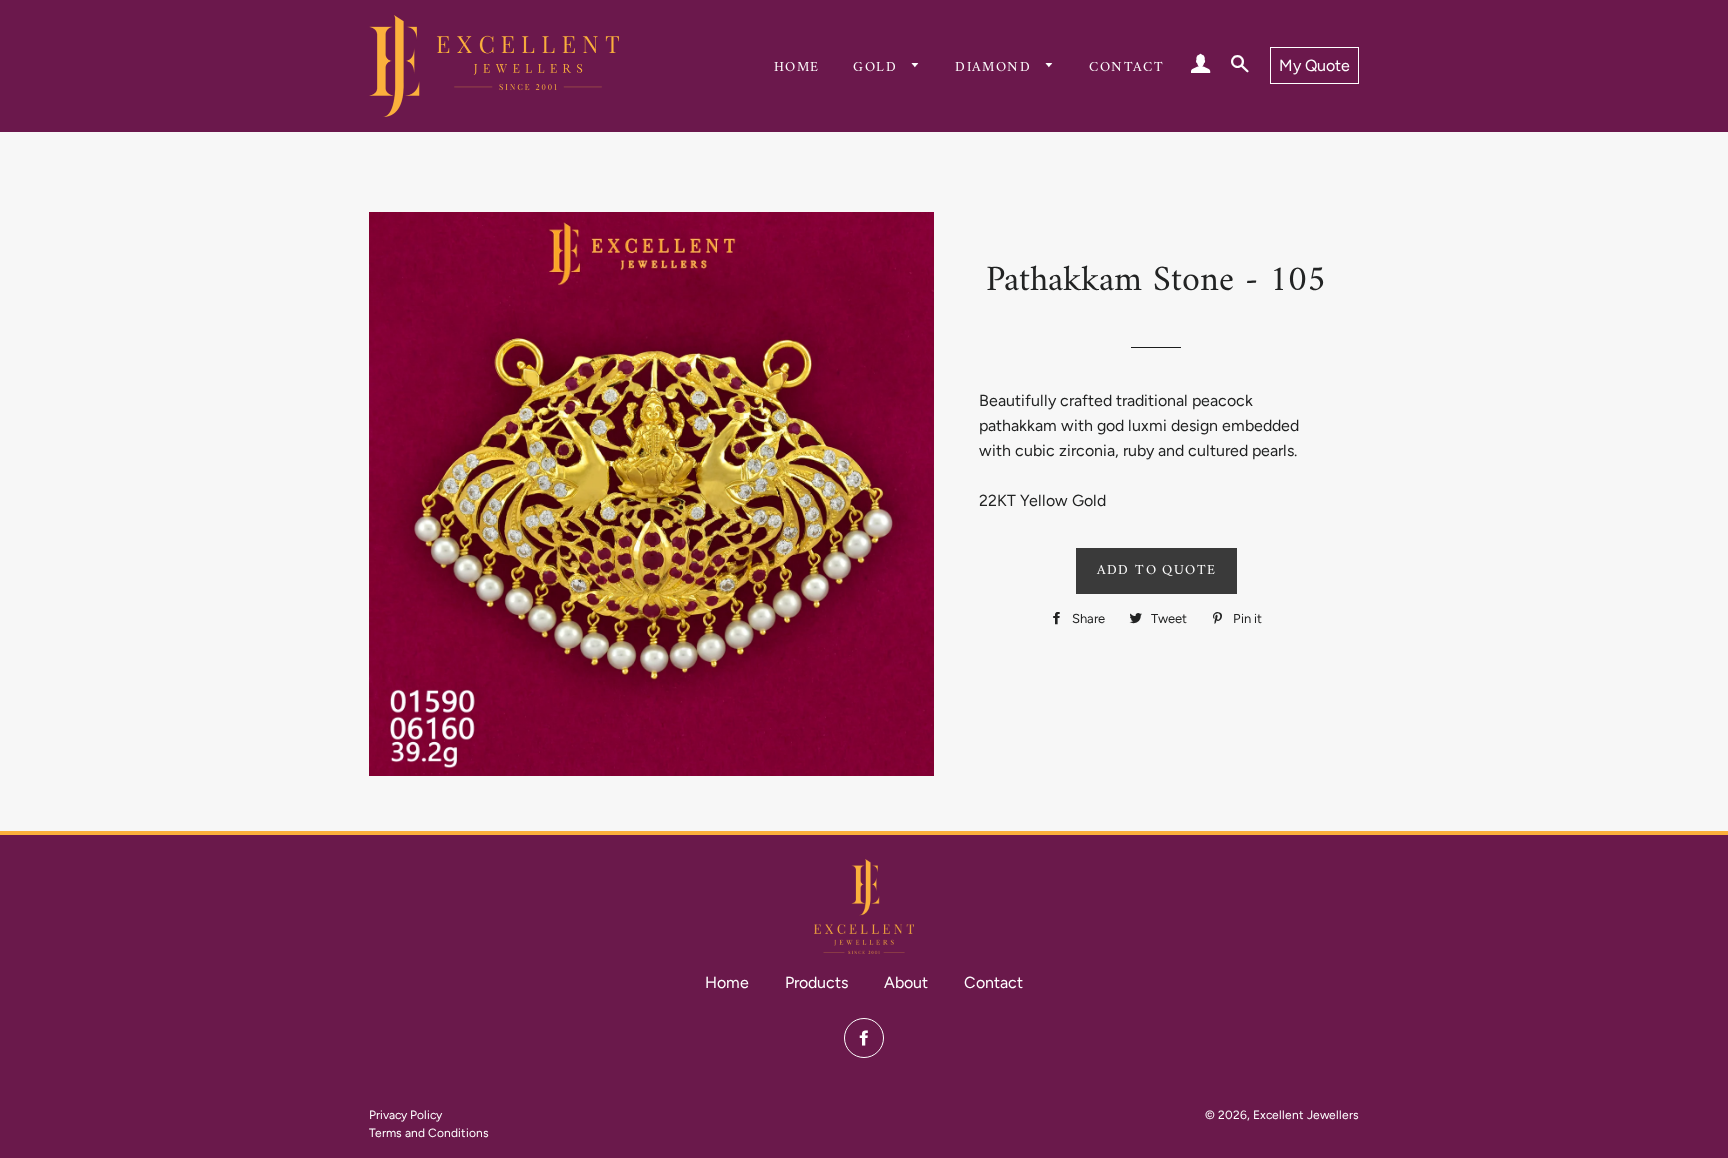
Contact (1126, 67)
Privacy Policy (405, 1115)
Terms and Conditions (429, 1133)
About (906, 982)
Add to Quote (1157, 570)
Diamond (995, 67)
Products (816, 982)
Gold (877, 67)
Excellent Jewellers (1306, 1115)
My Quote (1314, 65)
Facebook (864, 1038)
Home (797, 67)
